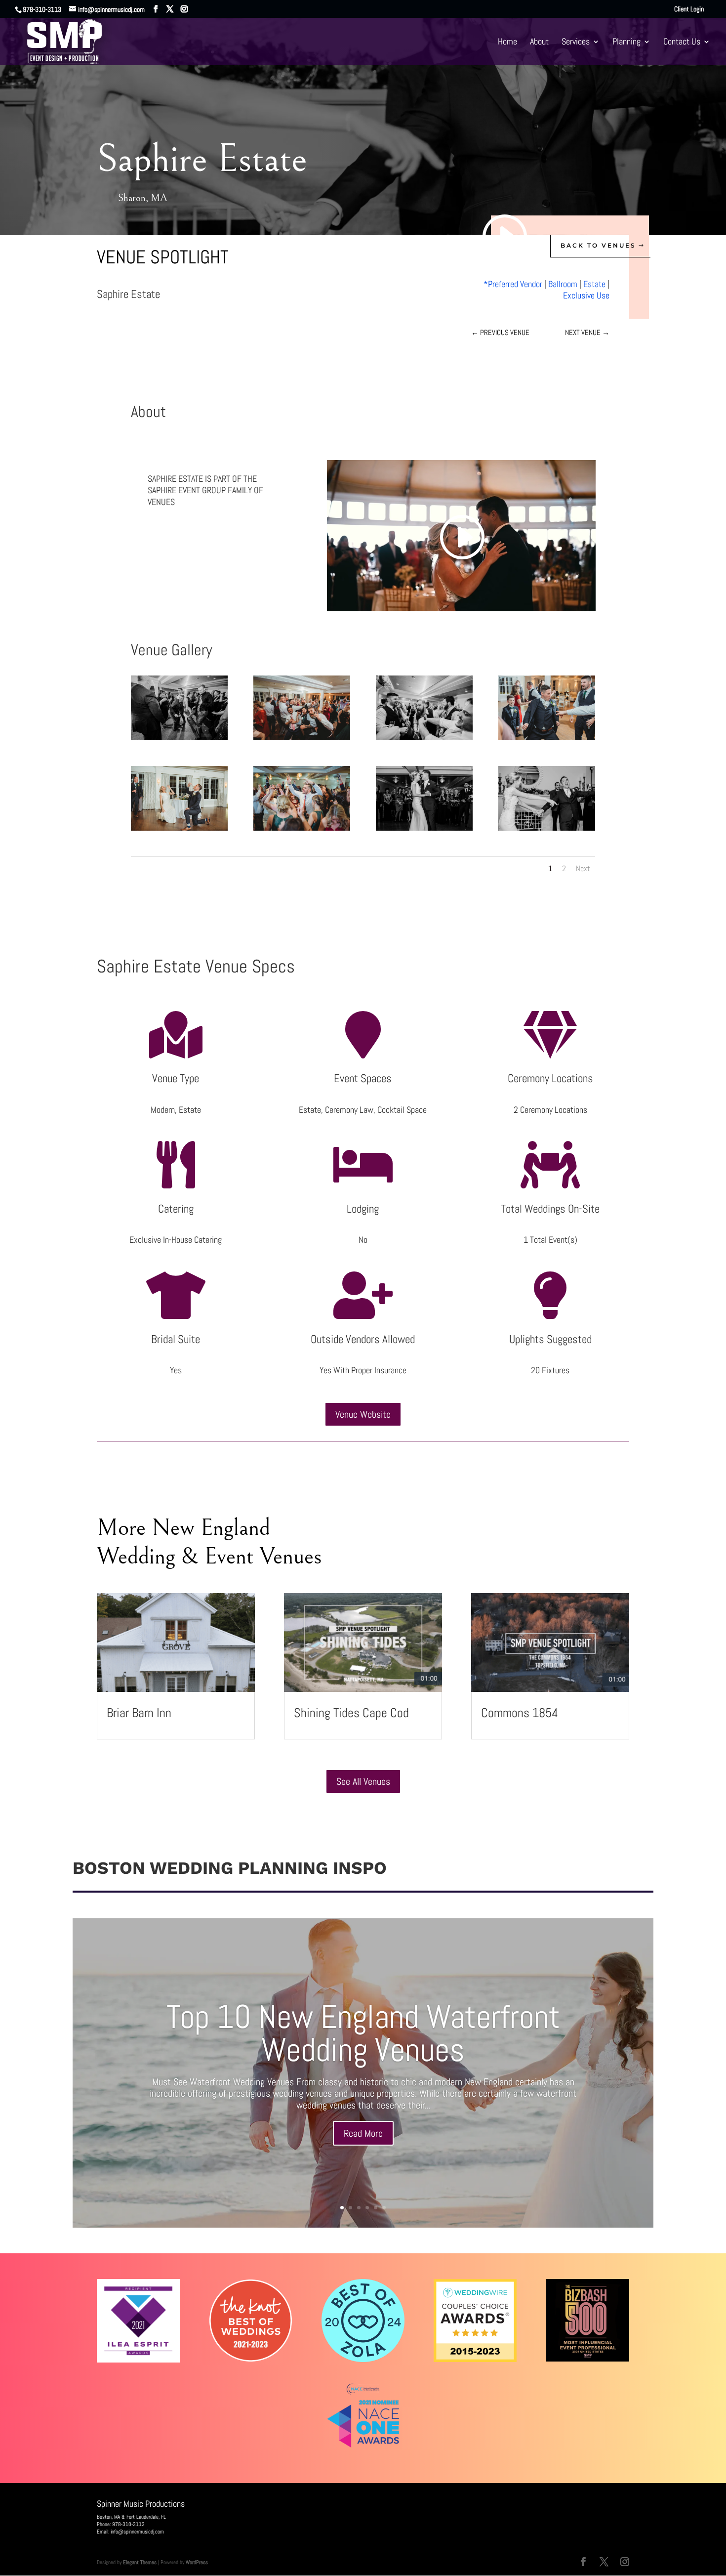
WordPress (197, 2562)
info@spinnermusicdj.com (137, 2532)
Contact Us (682, 42)
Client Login (689, 9)
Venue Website (363, 1414)
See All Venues (363, 1781)
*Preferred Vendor (513, 284)
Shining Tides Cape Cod (351, 1713)
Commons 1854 (520, 1713)
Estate (594, 284)
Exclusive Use (586, 295)
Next (583, 868)
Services (576, 42)
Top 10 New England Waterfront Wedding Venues (363, 2033)
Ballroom (563, 284)
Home (507, 42)
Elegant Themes (140, 2562)
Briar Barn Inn (139, 1713)
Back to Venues (598, 245)
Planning (626, 42)
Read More (363, 2133)
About (539, 42)
